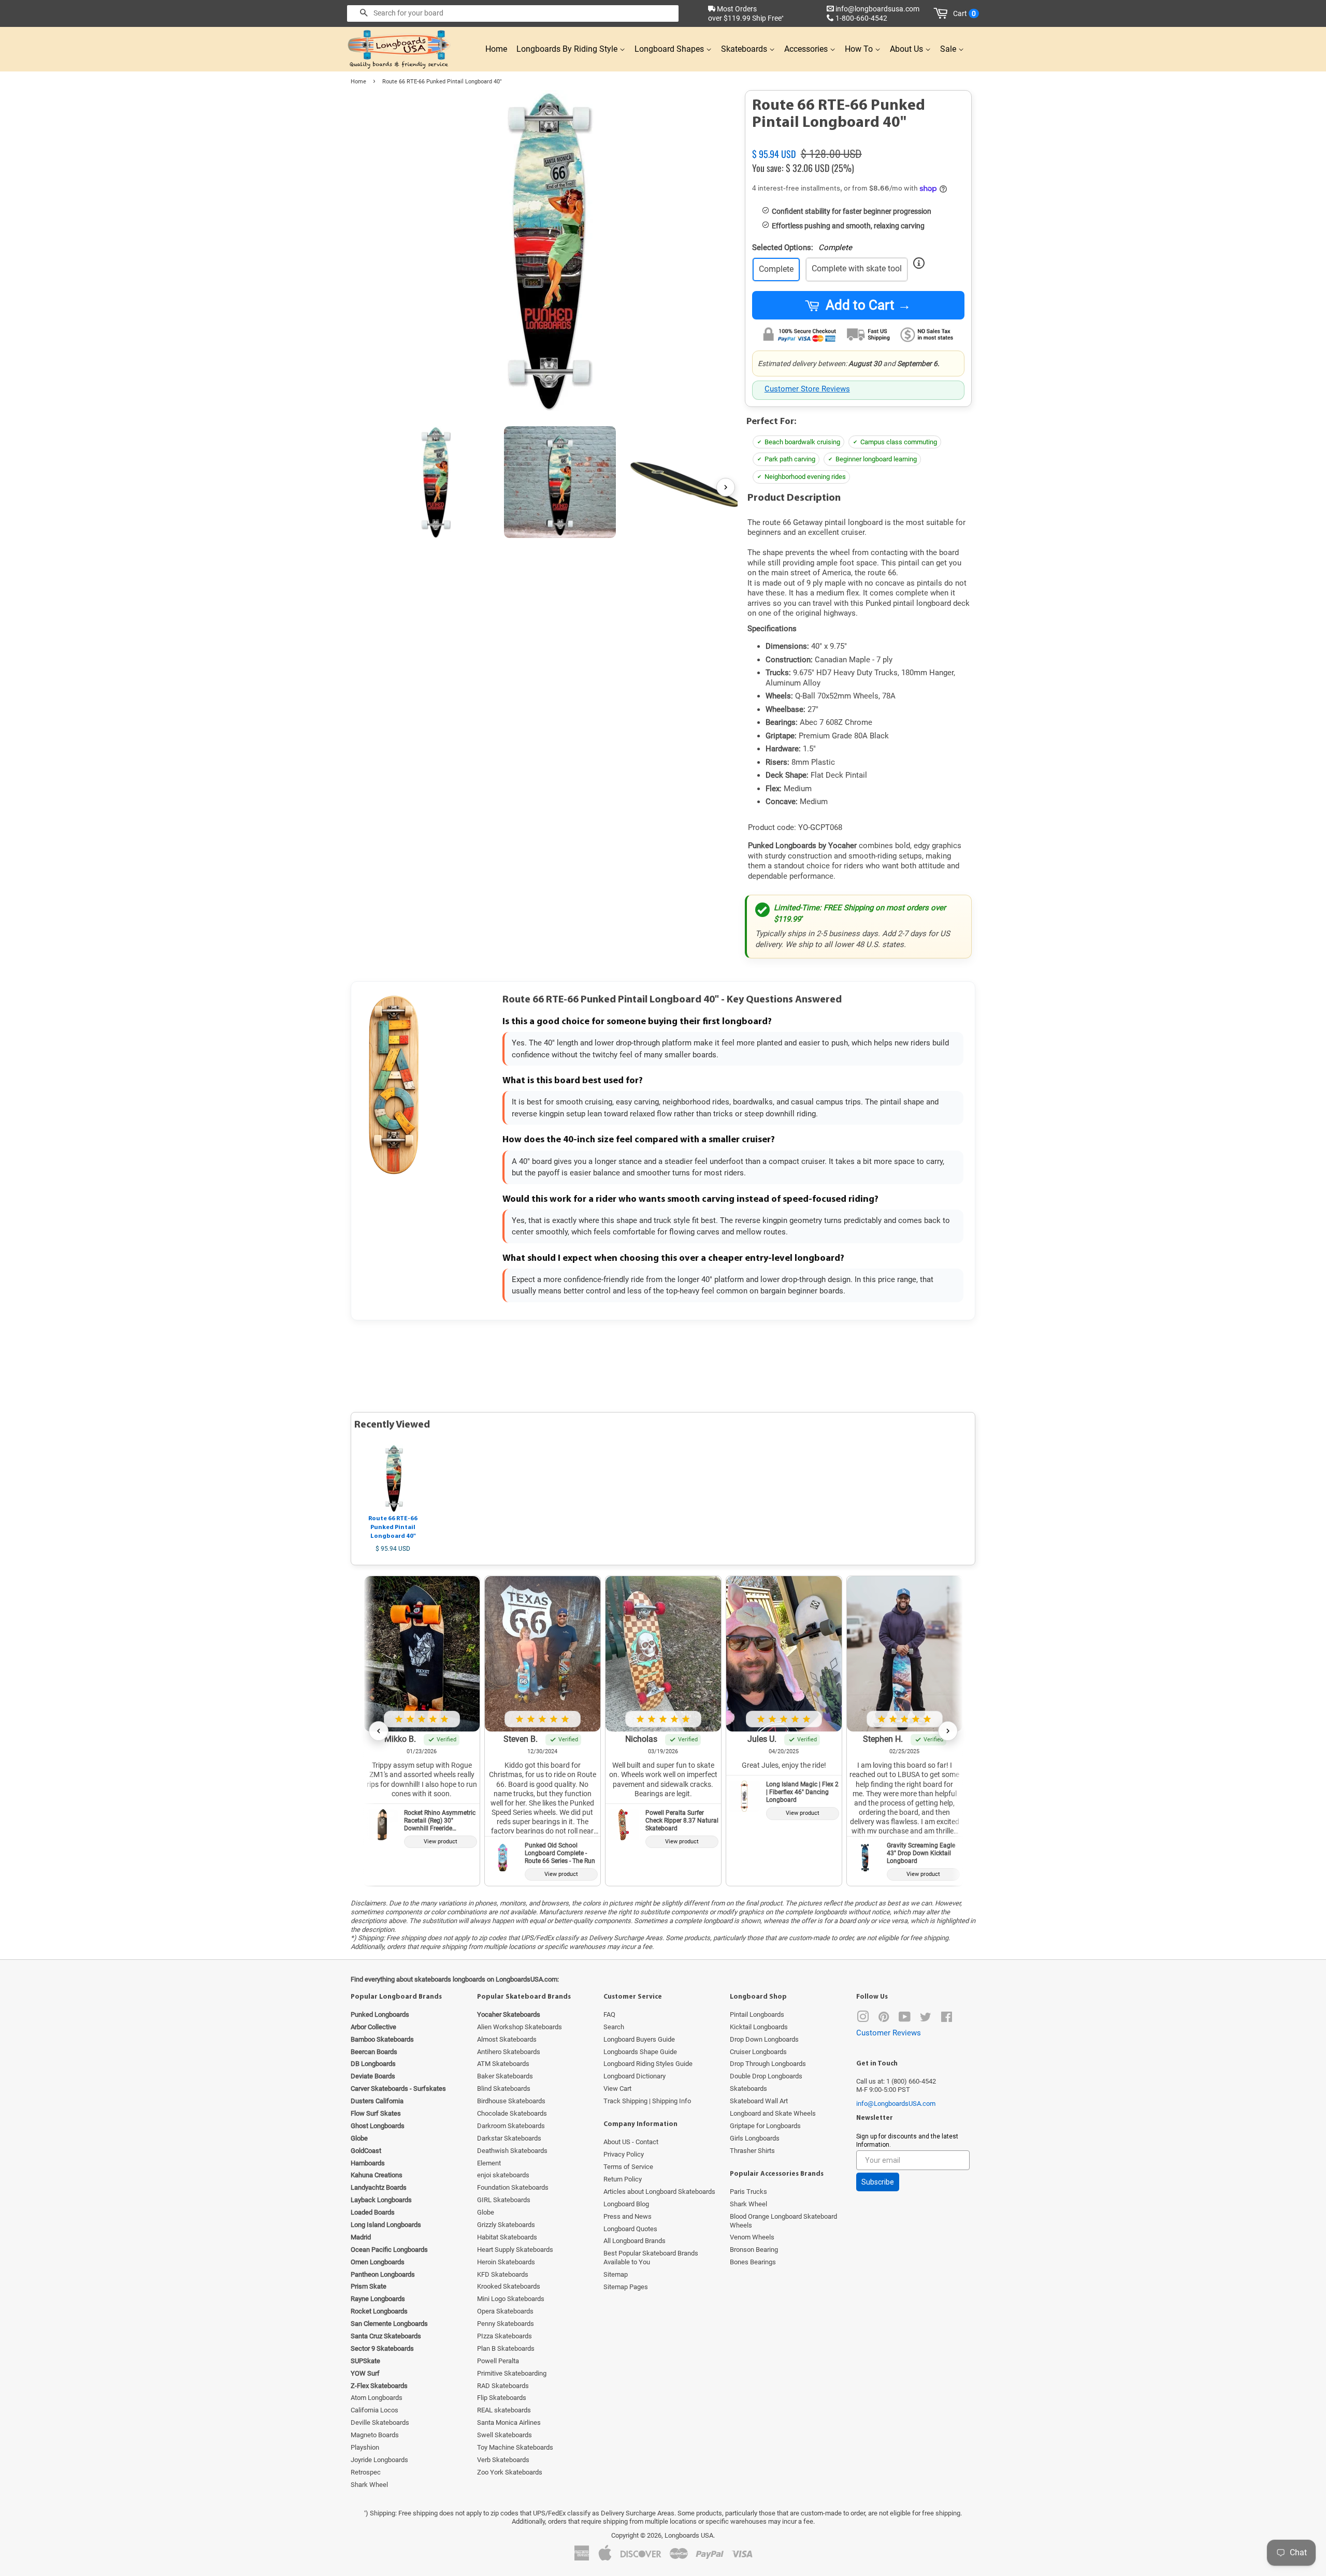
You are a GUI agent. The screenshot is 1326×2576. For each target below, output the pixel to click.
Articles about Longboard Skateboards (659, 2192)
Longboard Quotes (630, 2229)
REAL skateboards (504, 2410)
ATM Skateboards (503, 2064)
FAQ (609, 2014)
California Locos (374, 2410)
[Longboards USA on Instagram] (863, 2019)
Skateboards (745, 49)
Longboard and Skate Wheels (773, 2113)
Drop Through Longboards (768, 2064)
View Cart (617, 2089)
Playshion (365, 2447)
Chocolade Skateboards (512, 2113)
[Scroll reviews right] (948, 1731)
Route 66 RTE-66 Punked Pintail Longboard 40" (393, 1527)
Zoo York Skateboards (510, 2472)
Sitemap (616, 2274)
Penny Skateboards (506, 2324)
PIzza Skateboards (505, 2336)
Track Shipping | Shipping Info (647, 2101)
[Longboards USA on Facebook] (947, 2019)
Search (614, 2027)
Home (496, 49)
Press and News (628, 2216)
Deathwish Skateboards (512, 2151)
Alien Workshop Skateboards (520, 2027)
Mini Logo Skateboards (511, 2299)
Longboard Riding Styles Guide (648, 2064)
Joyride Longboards (379, 2460)
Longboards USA (689, 2535)
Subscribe (878, 2182)
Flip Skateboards (502, 2398)
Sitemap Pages (626, 2287)
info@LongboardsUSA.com (896, 2104)
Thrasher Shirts (752, 2151)
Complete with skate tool (857, 268)
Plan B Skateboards (506, 2348)
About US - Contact (631, 2142)
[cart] (942, 13)
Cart (964, 13)
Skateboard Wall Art (759, 2101)
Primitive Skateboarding (512, 2373)
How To (860, 49)
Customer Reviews (889, 2033)
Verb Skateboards (503, 2460)
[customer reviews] (858, 142)
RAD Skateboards (503, 2386)
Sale (949, 49)
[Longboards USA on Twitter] (926, 2019)
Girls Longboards (755, 2138)
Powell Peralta (498, 2361)
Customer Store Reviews (807, 389)
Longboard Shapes (670, 49)
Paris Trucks (748, 2192)
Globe (486, 2212)
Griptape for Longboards (765, 2126)
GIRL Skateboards (504, 2200)
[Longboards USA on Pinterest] (884, 2019)
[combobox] (513, 13)
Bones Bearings (753, 2262)
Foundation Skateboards (513, 2187)
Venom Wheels (752, 2237)
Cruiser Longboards (758, 2052)
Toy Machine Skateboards (515, 2447)
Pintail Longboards (757, 2014)
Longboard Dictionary (635, 2076)
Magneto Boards (375, 2435)
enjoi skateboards (503, 2175)
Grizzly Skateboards (506, 2225)
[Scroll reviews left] (379, 1731)
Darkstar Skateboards (509, 2138)
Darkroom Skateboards (511, 2126)
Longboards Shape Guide (640, 2052)
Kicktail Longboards (759, 2027)
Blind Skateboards (504, 2089)
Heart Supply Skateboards (515, 2250)
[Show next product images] (726, 487)
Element (489, 2163)
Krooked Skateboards (509, 2286)
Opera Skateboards (505, 2311)
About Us (907, 49)
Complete (776, 269)
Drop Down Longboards (764, 2039)
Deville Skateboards (380, 2422)
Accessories (807, 49)
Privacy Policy (624, 2154)
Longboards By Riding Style (568, 49)
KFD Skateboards (503, 2274)
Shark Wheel (369, 2485)
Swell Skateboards (505, 2435)
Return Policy (623, 2179)
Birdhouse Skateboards (511, 2101)
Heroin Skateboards (506, 2262)
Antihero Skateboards (509, 2052)
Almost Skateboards (507, 2039)
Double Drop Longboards (766, 2076)
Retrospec (366, 2472)
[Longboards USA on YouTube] (905, 2019)
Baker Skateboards (505, 2076)
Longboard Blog (626, 2204)
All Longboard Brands (635, 2241)
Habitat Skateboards (507, 2237)
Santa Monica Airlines (509, 2422)
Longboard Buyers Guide (639, 2039)
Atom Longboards (377, 2398)
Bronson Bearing (754, 2250)
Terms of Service (628, 2167)
